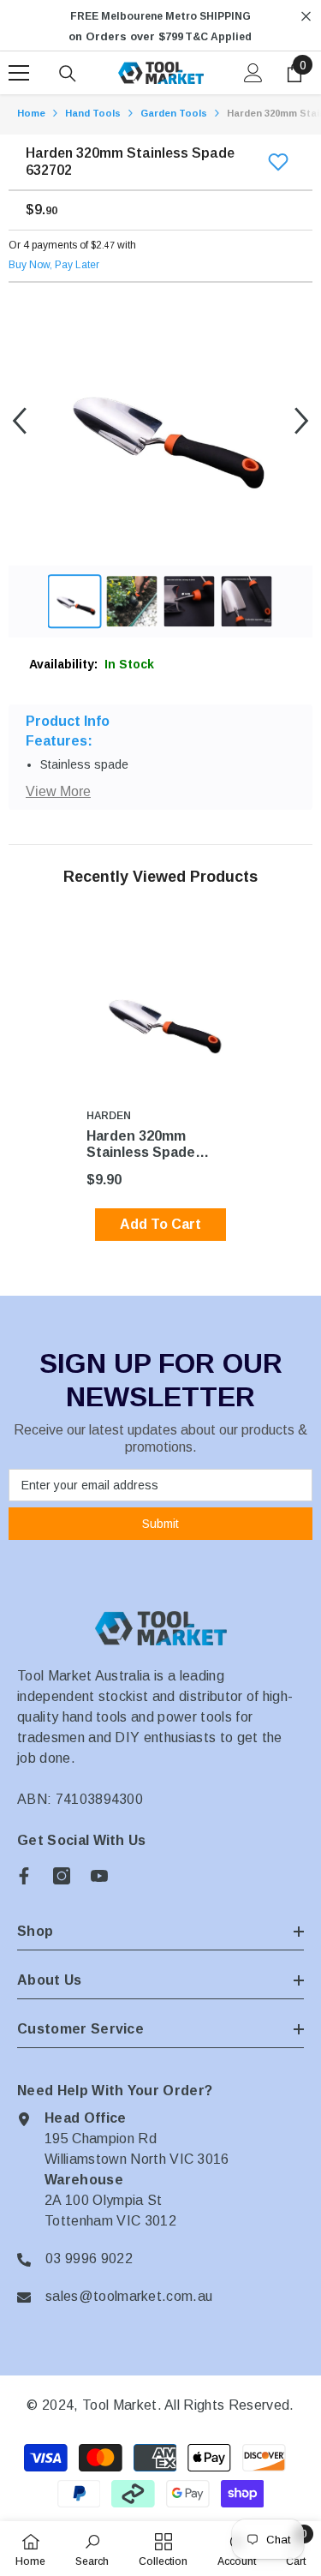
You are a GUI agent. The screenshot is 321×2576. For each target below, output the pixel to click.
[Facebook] (24, 1876)
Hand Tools (93, 113)
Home (31, 113)
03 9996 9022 (89, 2258)
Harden (109, 1116)
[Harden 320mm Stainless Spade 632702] (160, 1013)
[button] (19, 420)
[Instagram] (62, 1876)
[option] (160, 27)
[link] (92, 2549)
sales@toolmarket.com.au (129, 2296)
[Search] (68, 74)
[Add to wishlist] (278, 162)
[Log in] (253, 73)
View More (58, 791)
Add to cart (160, 1224)
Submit (160, 1524)
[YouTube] (99, 1876)
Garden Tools (174, 113)
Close (306, 17)
